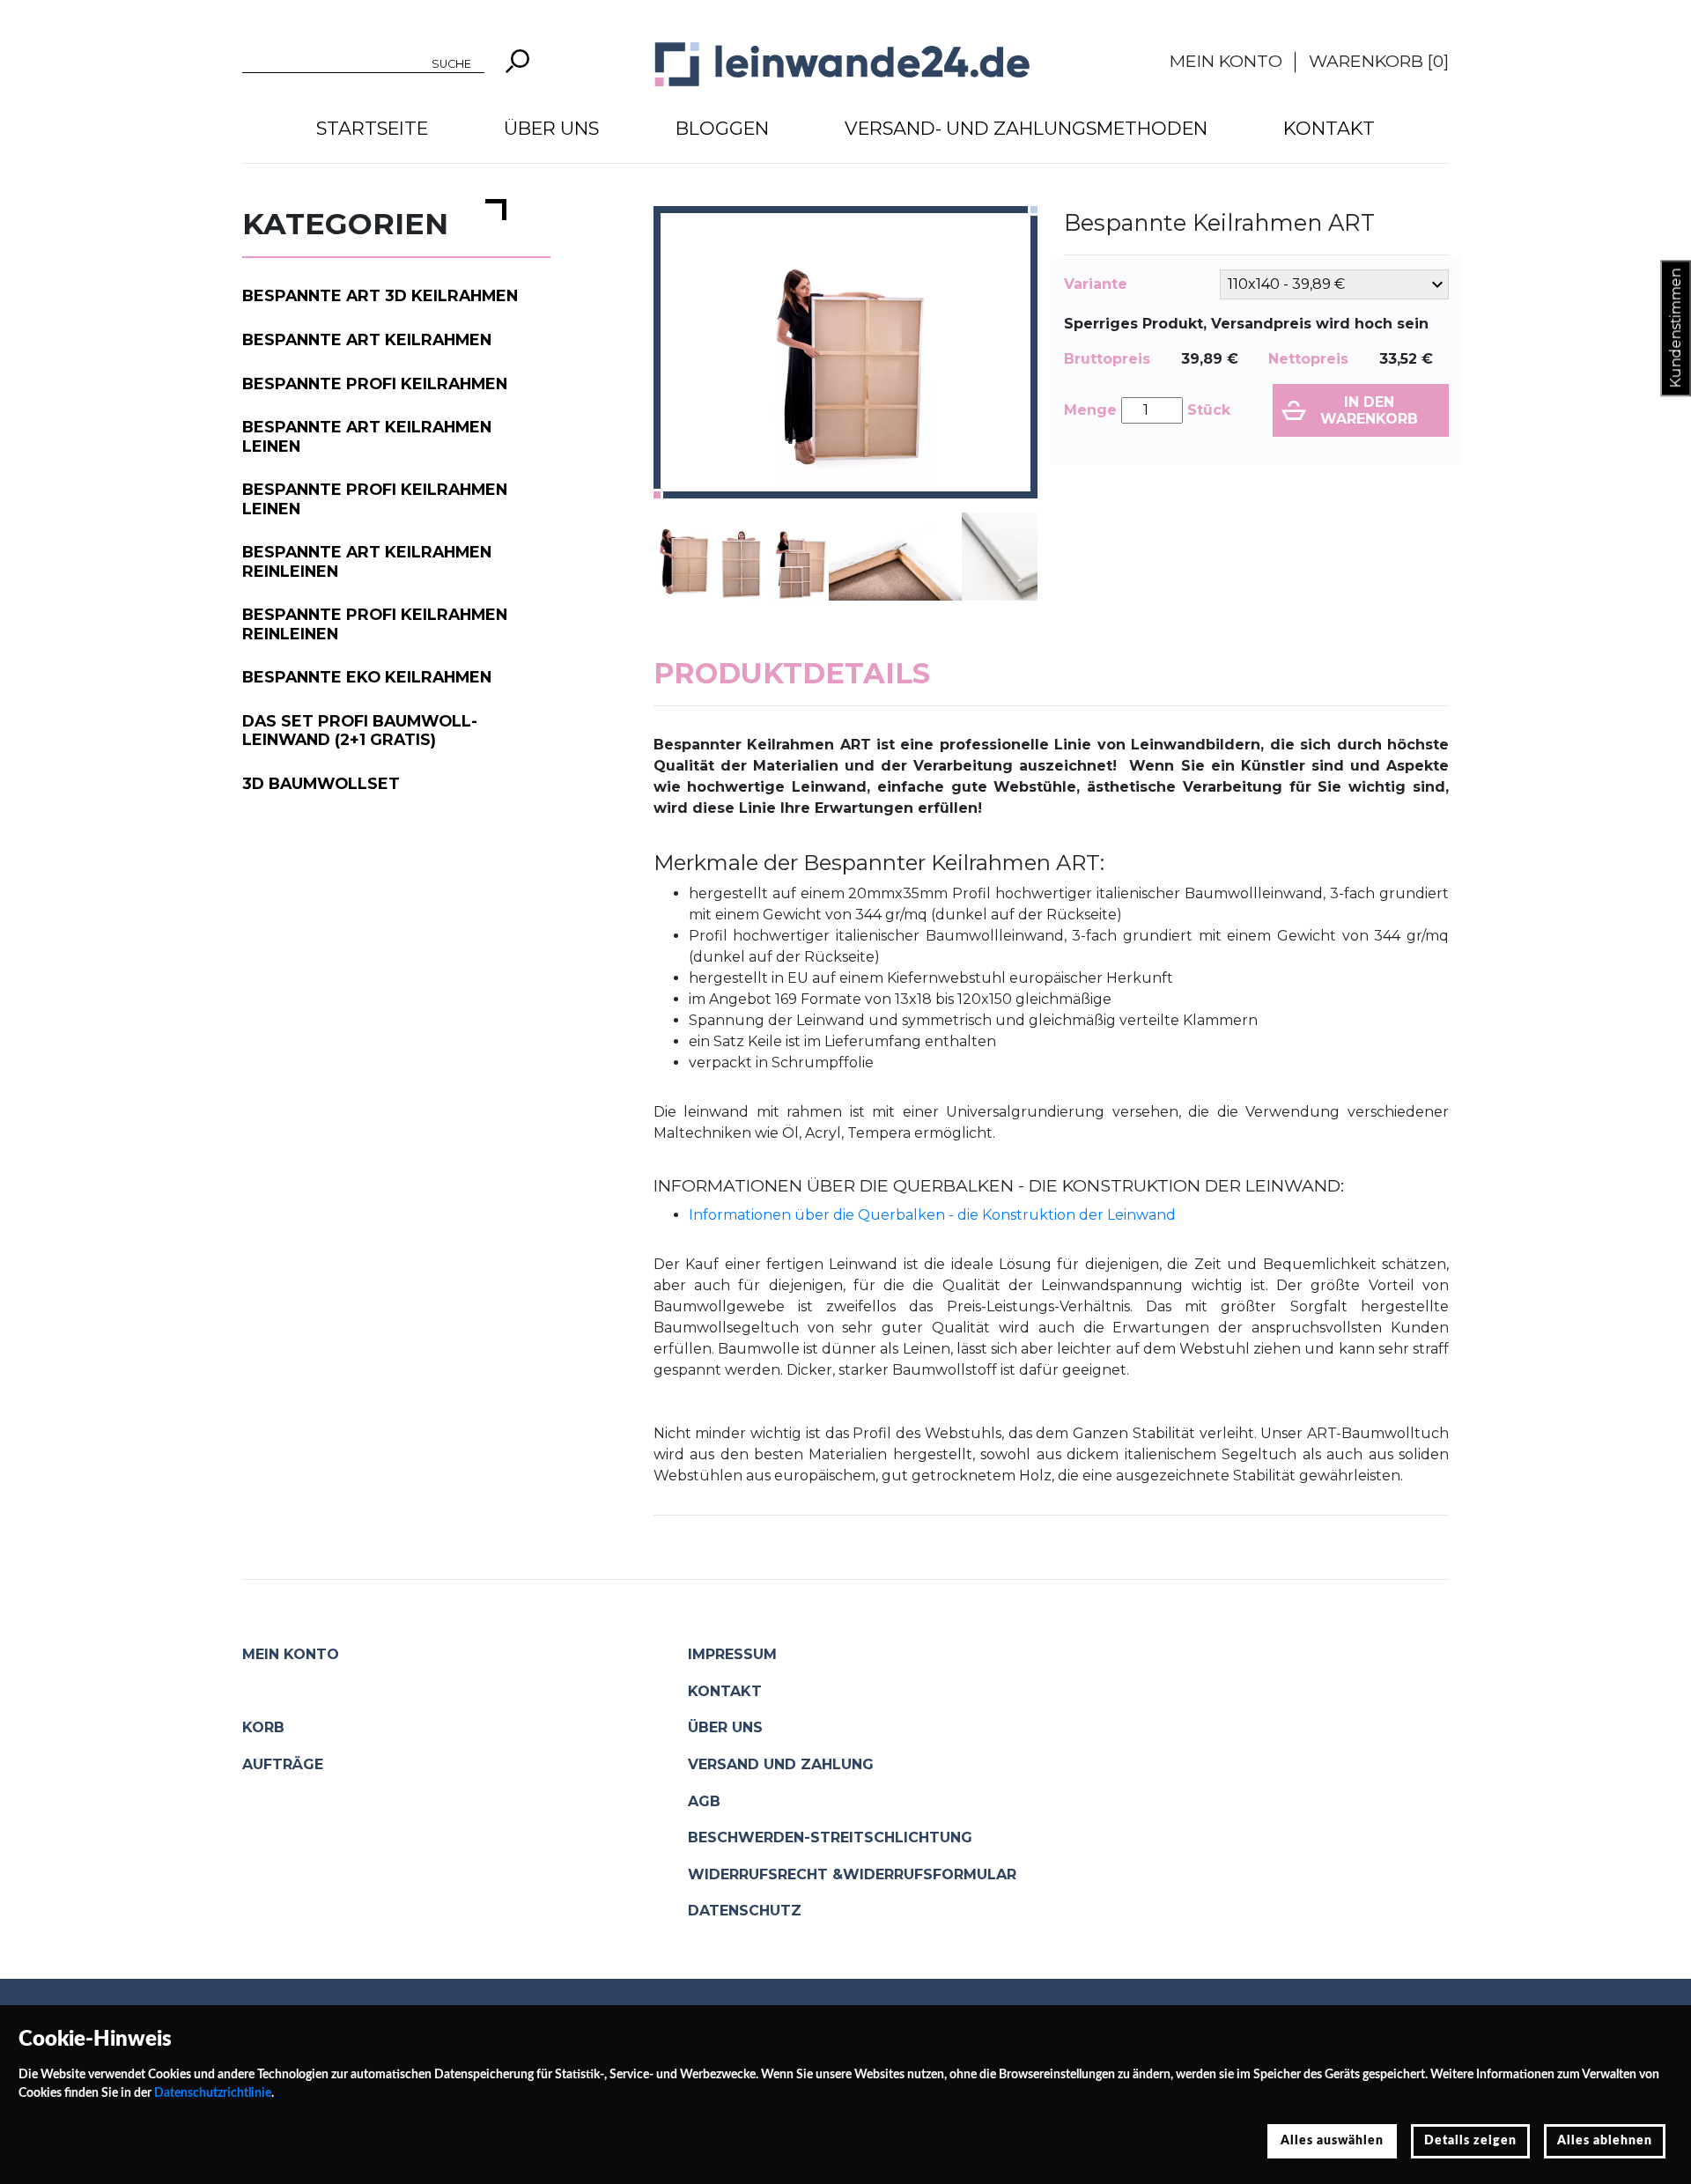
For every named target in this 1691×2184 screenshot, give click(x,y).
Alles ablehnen (1605, 2141)
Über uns (551, 128)
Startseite (372, 128)
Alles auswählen (1332, 2141)
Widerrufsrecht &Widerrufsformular (852, 1874)
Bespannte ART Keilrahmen (367, 339)
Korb (263, 1727)
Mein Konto (1226, 61)
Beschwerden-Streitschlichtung (830, 1837)
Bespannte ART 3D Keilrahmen (380, 295)
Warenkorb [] (1379, 61)
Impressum (732, 1654)
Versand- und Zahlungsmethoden (1026, 128)
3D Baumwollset (321, 783)
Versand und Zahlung (781, 1764)
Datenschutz (745, 1911)
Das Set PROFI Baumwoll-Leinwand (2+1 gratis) (360, 730)
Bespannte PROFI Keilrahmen (375, 384)
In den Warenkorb (1369, 410)
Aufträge (283, 1764)
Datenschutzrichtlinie (213, 2093)
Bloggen (722, 128)
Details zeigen (1470, 2141)
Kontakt (1329, 128)
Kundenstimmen (1676, 328)
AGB (704, 1801)
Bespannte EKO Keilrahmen (367, 677)
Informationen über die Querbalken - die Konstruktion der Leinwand (932, 1215)
